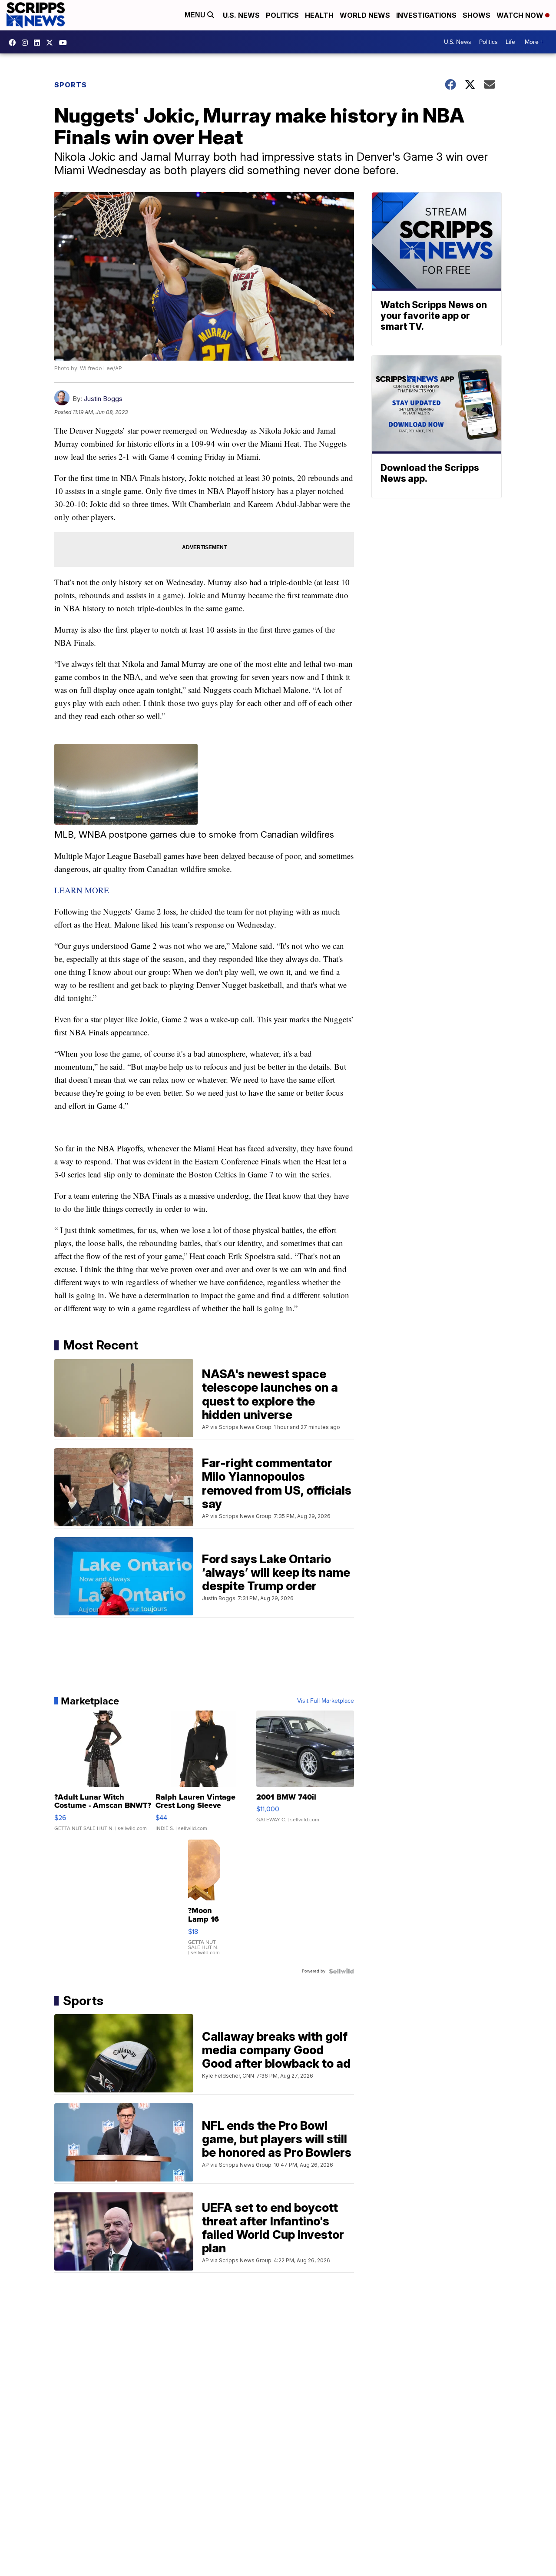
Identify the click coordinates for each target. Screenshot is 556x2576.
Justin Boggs (103, 399)
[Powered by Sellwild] (341, 1971)
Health (319, 15)
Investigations (426, 15)
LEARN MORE (82, 890)
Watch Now (521, 15)
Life (510, 42)
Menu (196, 15)
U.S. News (241, 15)
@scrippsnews (65, 43)
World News (365, 15)
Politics (282, 15)
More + (534, 42)
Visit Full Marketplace (326, 1701)
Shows (477, 15)
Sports (71, 85)
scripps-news (39, 43)
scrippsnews (14, 43)
